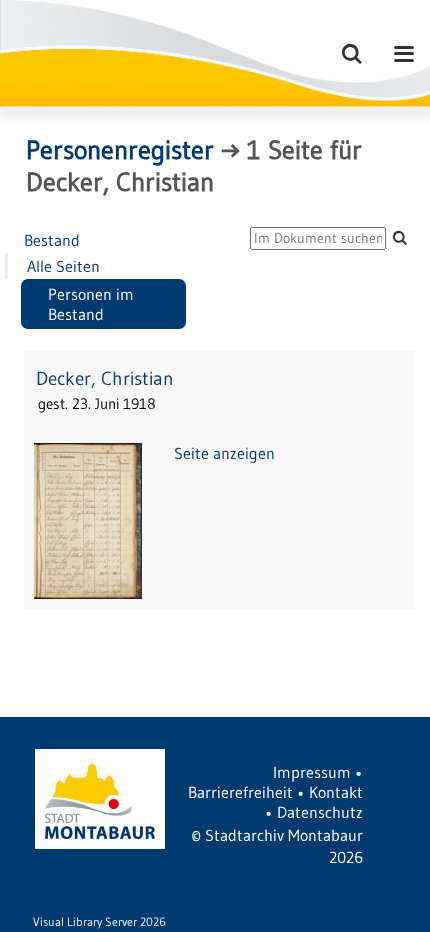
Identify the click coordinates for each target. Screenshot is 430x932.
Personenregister (120, 150)
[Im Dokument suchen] (400, 237)
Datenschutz (320, 812)
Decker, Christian (105, 378)
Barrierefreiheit (240, 792)
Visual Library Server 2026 (99, 921)
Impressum (312, 772)
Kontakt (336, 792)
